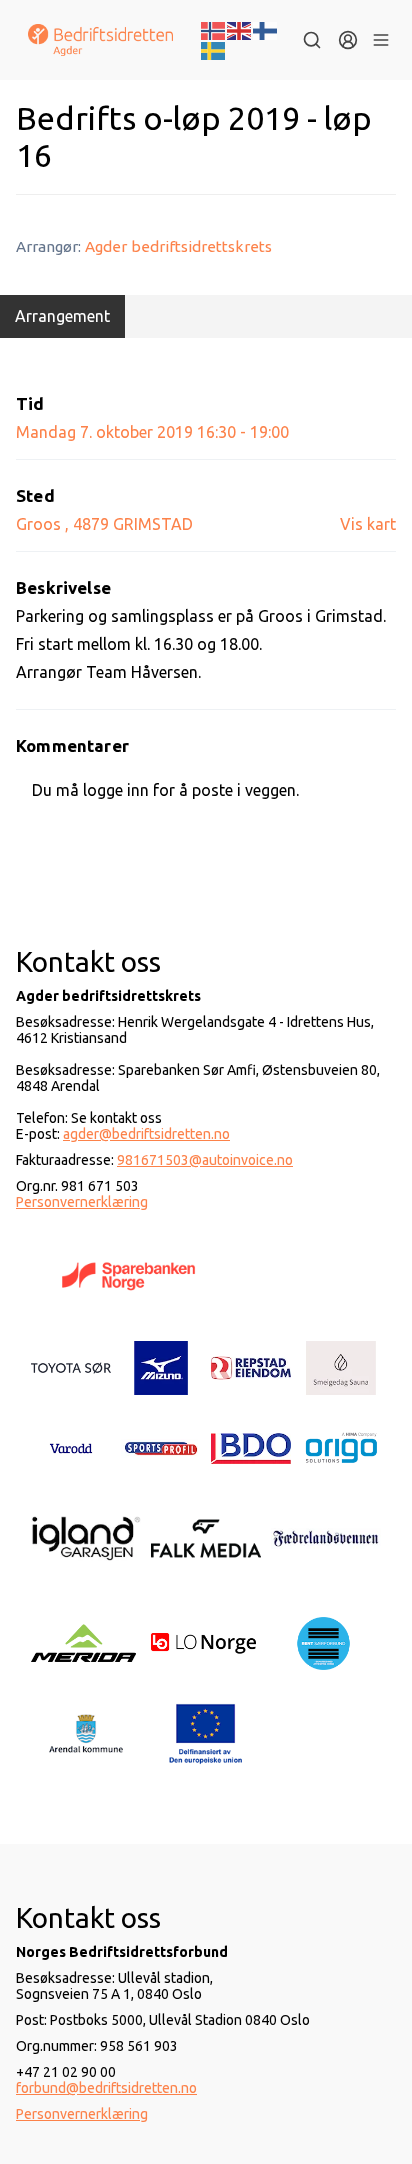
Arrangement (62, 316)
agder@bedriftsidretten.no (146, 1134)
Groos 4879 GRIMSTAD (104, 524)
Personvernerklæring (82, 1202)
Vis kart (368, 524)
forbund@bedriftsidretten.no (106, 2088)
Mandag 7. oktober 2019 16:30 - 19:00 (152, 432)
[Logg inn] (348, 40)
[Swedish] (214, 49)
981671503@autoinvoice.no (205, 1160)
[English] (240, 29)
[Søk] (312, 40)
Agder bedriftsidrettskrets (178, 246)
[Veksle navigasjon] (381, 40)
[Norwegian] (214, 29)
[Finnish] (266, 29)
